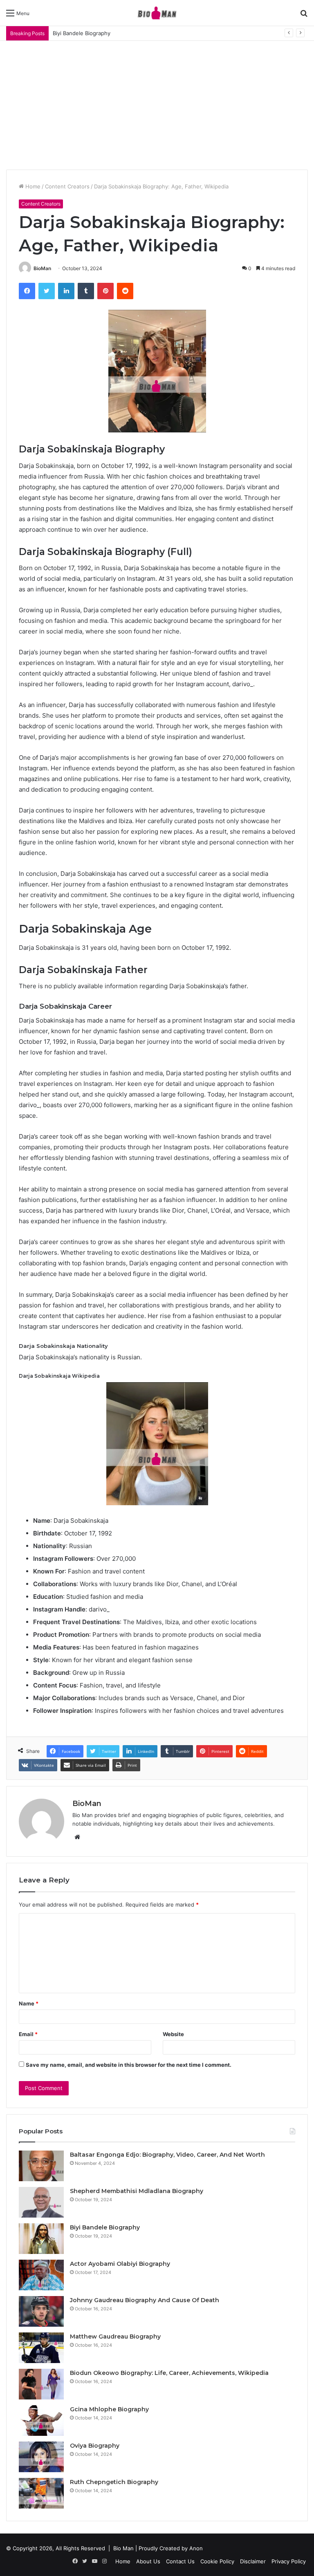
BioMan (42, 268)
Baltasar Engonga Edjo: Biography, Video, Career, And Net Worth (167, 2155)
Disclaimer (253, 2561)
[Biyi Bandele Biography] (41, 2239)
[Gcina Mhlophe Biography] (41, 2420)
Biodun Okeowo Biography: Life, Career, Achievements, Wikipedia (169, 2373)
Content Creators (67, 186)
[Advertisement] (157, 102)
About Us (148, 2561)
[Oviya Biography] (41, 2457)
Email (28, 2034)
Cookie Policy (217, 2561)
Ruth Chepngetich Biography (114, 2482)
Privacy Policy (289, 2561)
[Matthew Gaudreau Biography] (41, 2348)
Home (32, 186)
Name (29, 2003)
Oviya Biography (95, 2446)
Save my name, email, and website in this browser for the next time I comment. (129, 2065)
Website (173, 2034)
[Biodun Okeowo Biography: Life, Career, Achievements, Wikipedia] (41, 2384)
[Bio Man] (157, 13)
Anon (196, 2548)
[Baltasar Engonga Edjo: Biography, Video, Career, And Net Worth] (41, 2166)
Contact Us (180, 2561)
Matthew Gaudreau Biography (115, 2337)
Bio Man (123, 2548)
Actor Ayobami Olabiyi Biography (120, 2264)
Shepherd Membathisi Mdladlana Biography (137, 2191)
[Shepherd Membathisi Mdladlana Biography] (41, 2202)
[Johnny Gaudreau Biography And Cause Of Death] (41, 2311)
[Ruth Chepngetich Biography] (41, 2493)
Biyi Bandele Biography (105, 2227)
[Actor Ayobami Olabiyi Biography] (41, 2275)
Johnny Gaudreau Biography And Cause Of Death (145, 2300)
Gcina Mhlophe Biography (109, 2409)
